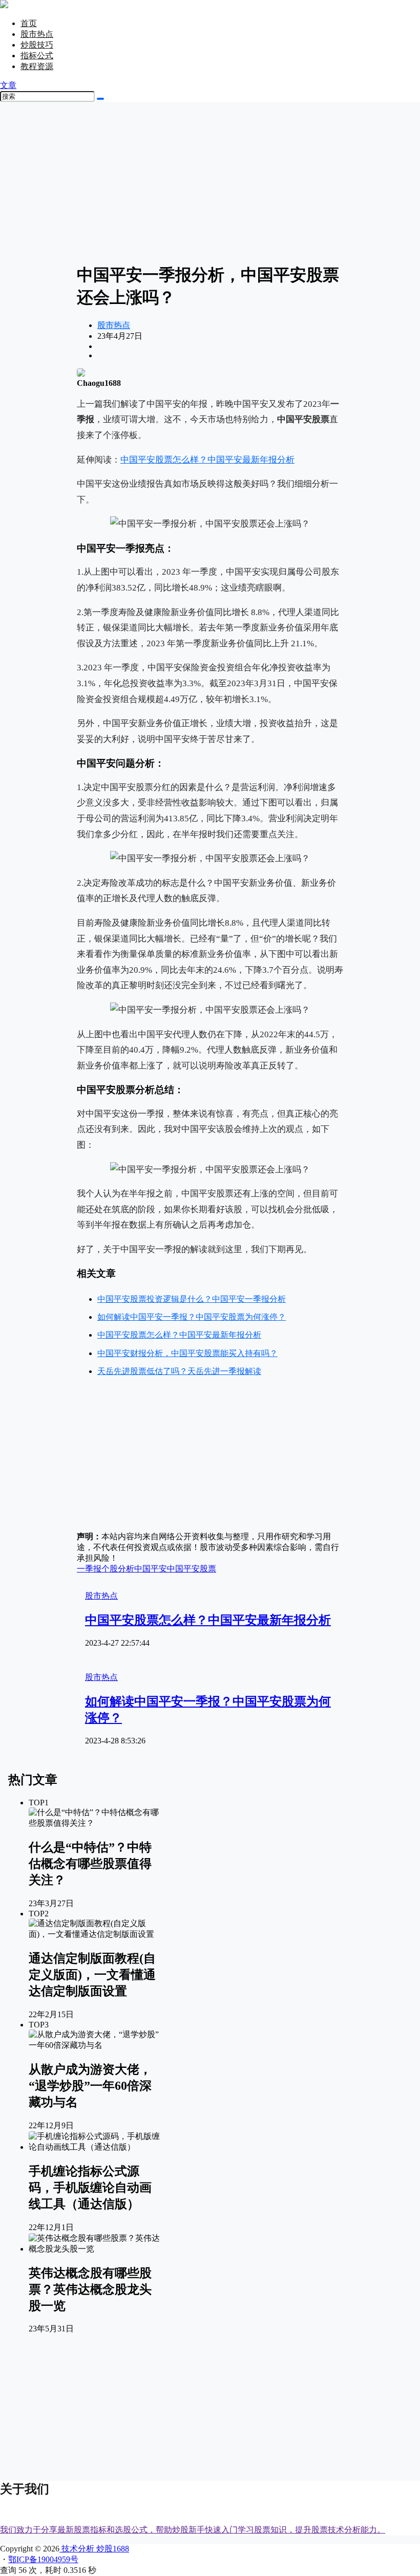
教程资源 (37, 66)
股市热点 (37, 34)
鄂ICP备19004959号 (43, 2559)
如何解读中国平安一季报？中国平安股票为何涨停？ (192, 1317)
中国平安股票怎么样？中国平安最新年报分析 (207, 460)
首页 (29, 23)
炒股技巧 (37, 45)
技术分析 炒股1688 (94, 2549)
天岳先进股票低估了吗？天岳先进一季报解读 (179, 1371)
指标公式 (37, 56)
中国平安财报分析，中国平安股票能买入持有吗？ (187, 1353)
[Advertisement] (210, 182)
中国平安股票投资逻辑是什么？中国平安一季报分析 (192, 1299)
